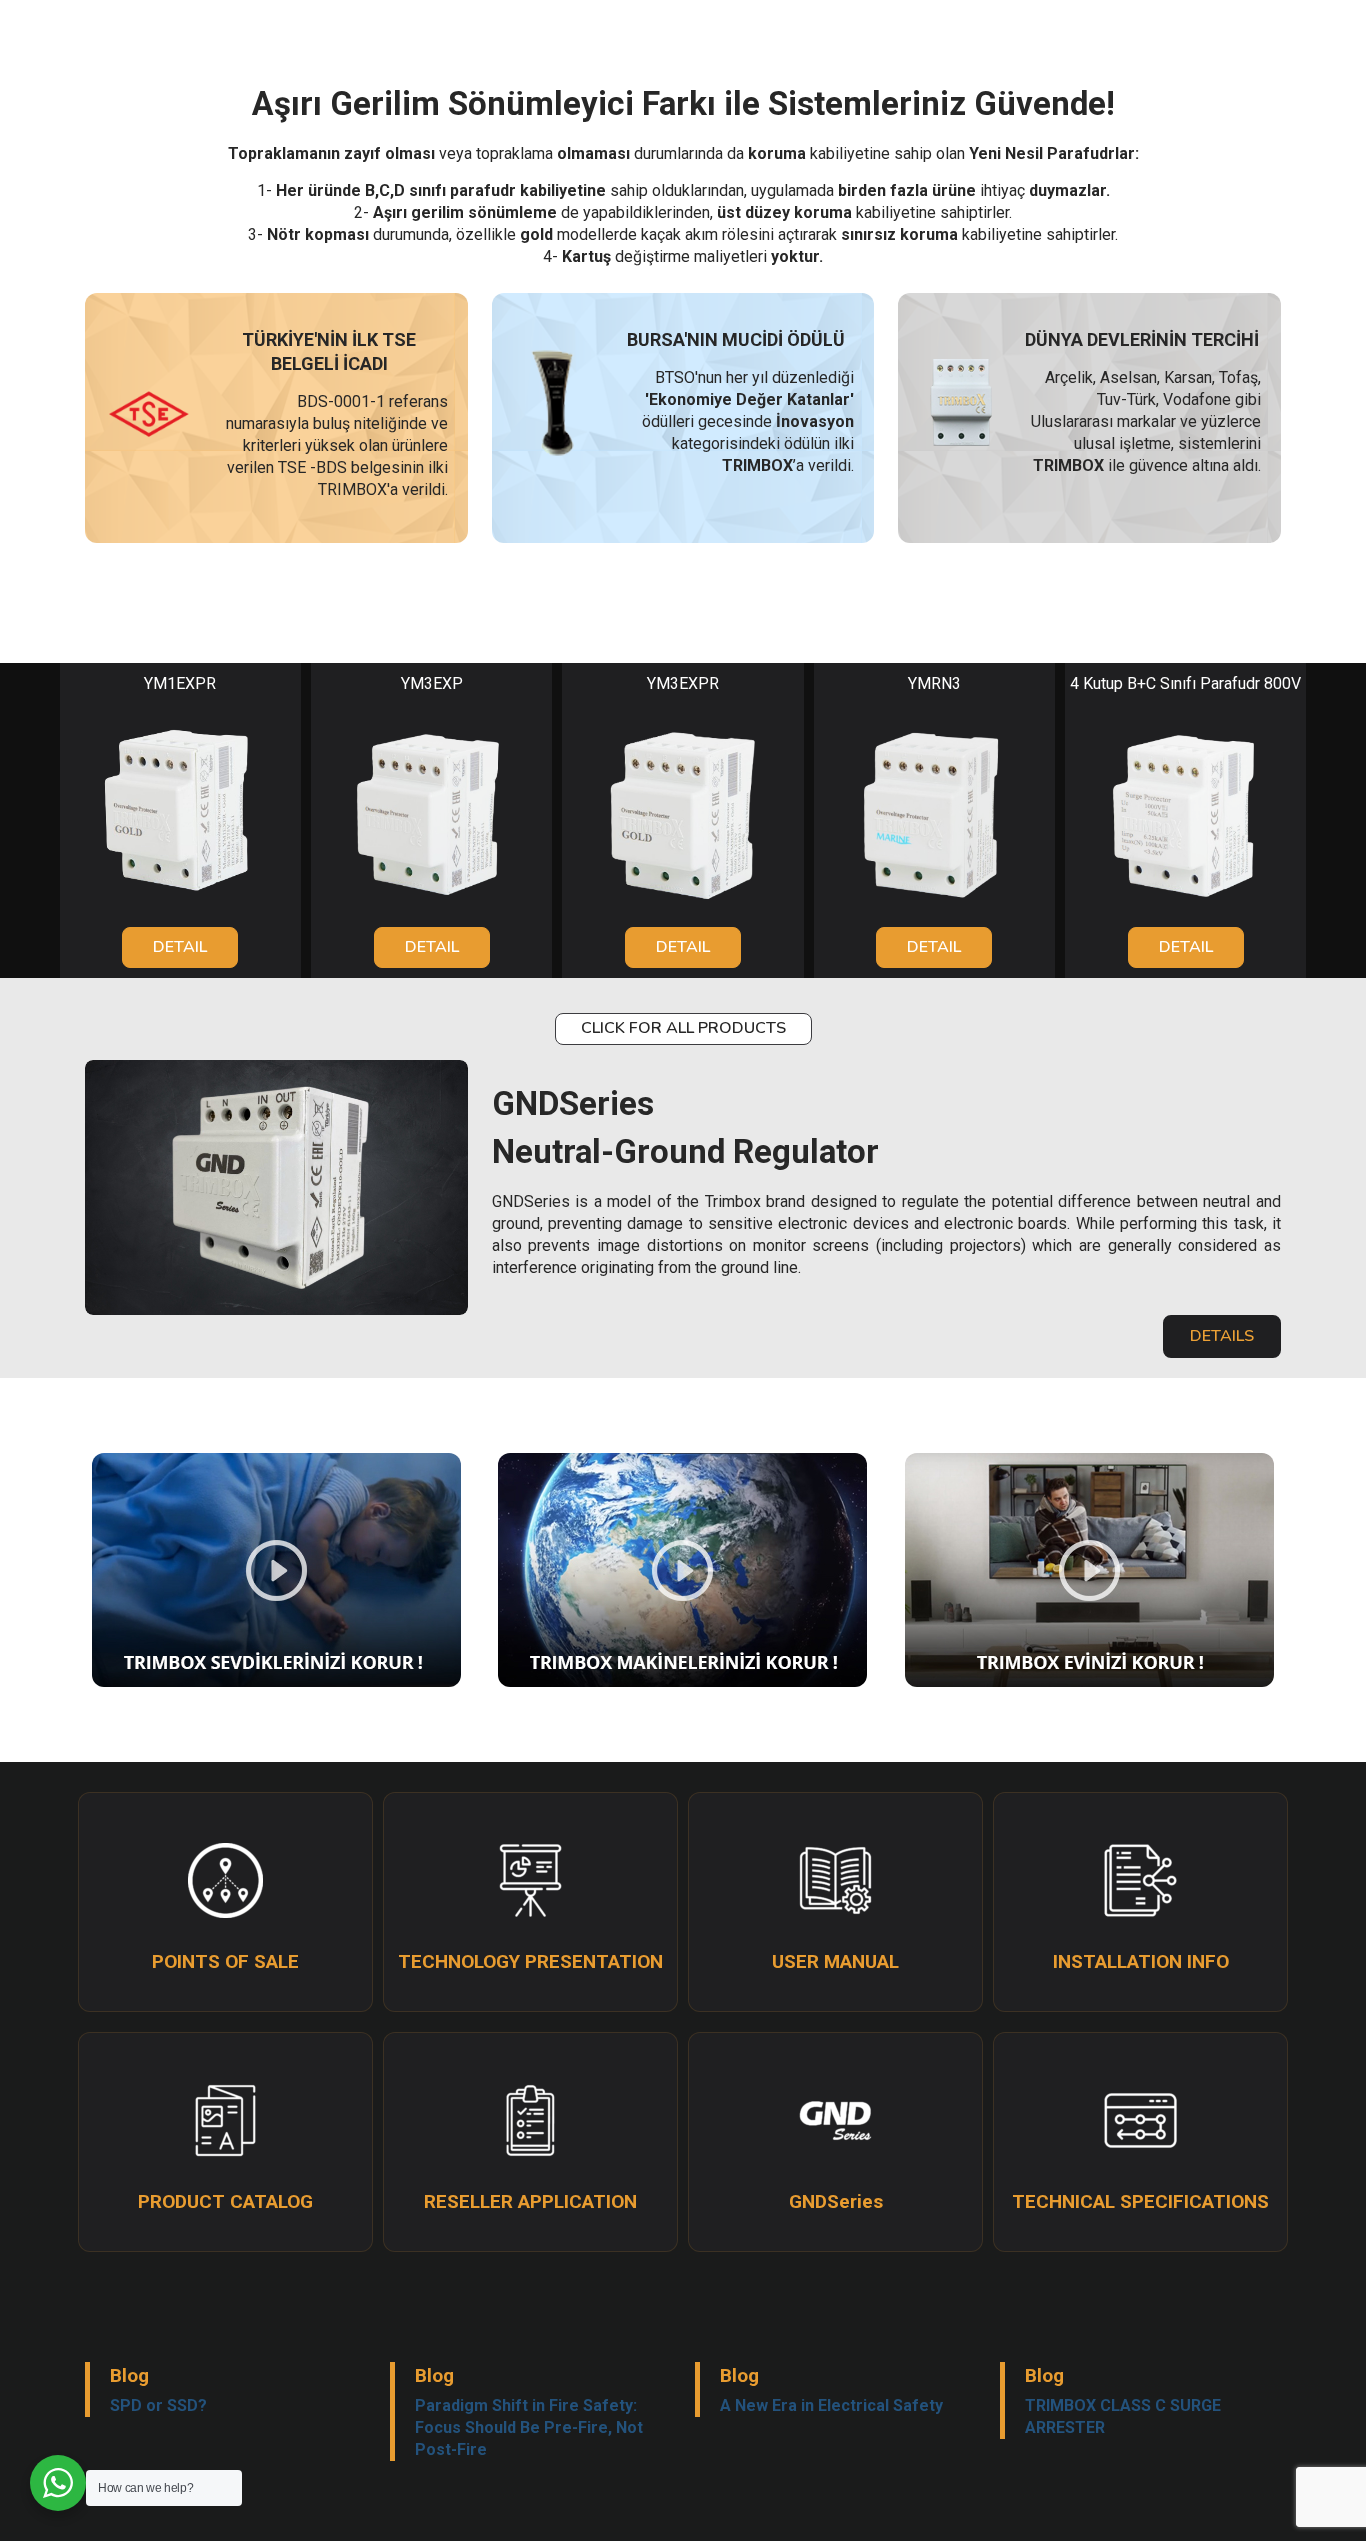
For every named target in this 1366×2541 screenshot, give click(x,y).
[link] (180, 811)
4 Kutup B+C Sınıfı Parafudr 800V (1185, 683)
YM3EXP (432, 683)
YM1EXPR (180, 683)
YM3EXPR (683, 683)
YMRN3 (934, 683)
